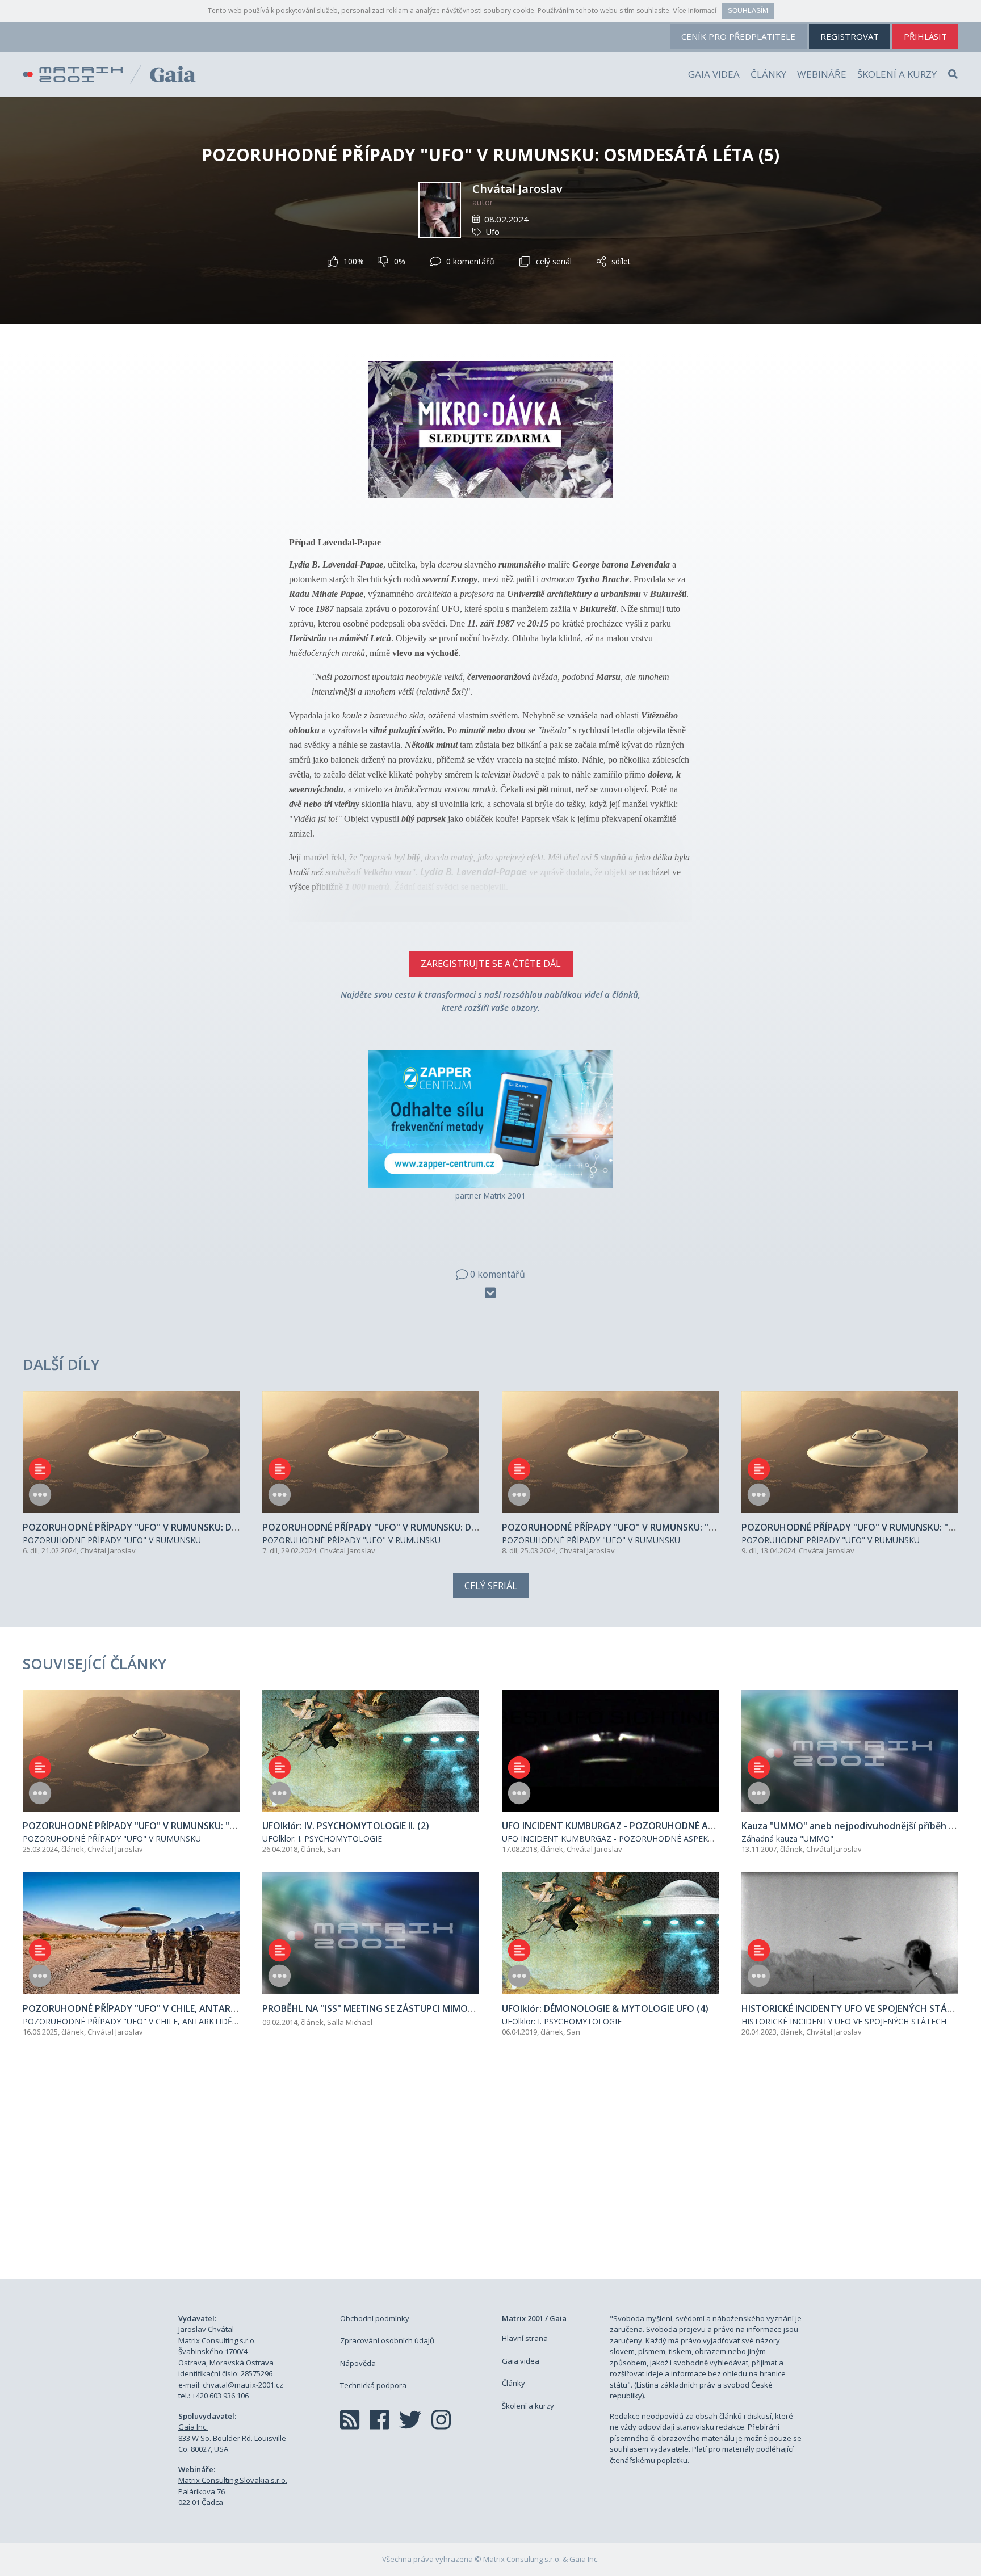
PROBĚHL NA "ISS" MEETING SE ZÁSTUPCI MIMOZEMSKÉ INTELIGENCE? (413, 2008)
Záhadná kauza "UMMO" (787, 1839)
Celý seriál (491, 1586)
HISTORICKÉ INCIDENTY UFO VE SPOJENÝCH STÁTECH (844, 2021)
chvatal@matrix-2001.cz (243, 2385)
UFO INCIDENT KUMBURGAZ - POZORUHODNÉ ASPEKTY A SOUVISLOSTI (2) (663, 1826)
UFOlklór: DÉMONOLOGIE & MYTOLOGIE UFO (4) (605, 2008)
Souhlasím (748, 11)
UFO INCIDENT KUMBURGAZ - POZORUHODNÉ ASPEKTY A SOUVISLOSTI (640, 1839)
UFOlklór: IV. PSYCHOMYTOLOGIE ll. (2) (346, 1826)
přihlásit (925, 36)
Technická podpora (373, 2385)
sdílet (621, 261)
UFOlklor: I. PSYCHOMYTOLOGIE (322, 1839)
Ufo (492, 232)
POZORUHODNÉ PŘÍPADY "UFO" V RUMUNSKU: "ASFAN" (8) (629, 1527)
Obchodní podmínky (375, 2318)
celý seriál (554, 261)
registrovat (850, 36)
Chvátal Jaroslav (517, 189)
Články (768, 74)
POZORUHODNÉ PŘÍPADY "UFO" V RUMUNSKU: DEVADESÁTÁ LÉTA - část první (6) (198, 1527)
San (334, 1849)
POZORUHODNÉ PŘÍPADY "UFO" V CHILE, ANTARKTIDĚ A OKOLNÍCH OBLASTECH (177, 2021)
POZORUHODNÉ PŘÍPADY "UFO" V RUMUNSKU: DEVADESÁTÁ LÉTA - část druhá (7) (439, 1527)
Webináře (822, 74)
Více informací (695, 11)
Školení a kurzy (897, 74)
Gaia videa (714, 74)
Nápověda (358, 2363)
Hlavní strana (525, 2338)
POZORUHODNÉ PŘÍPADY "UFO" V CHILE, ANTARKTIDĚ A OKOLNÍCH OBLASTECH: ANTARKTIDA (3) (234, 2008)
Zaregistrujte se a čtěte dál (491, 964)
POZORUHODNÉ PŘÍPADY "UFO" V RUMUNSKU (112, 1540)
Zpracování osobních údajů (387, 2340)
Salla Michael (350, 2022)
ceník (738, 36)
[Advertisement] (491, 2171)
